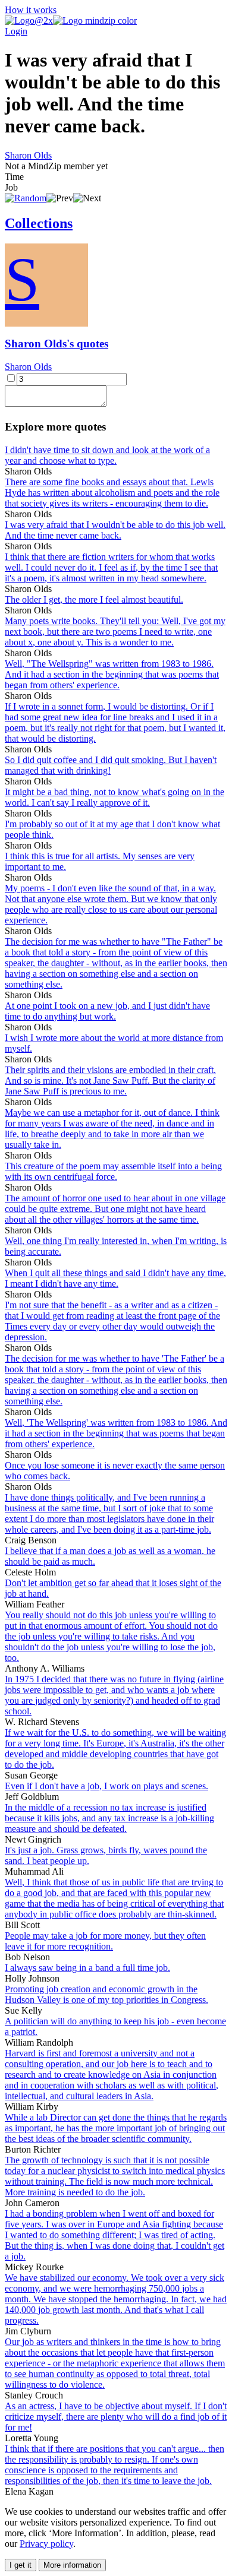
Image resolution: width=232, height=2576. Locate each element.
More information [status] (72, 2565)
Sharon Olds (28, 155)
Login (16, 31)
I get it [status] (21, 2565)
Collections (39, 223)
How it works (31, 10)
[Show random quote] (26, 198)
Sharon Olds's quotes (57, 344)
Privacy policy (46, 2544)
